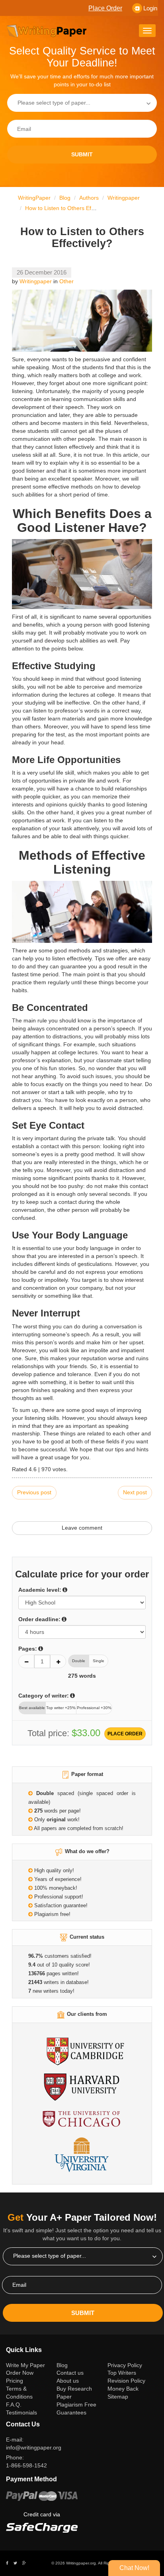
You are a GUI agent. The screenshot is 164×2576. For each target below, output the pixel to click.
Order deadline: (39, 1619)
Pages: (28, 1649)
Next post (135, 1492)
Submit (82, 154)
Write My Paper (28, 2365)
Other (66, 281)
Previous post (34, 1492)
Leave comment (82, 1528)
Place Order (105, 8)
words (82, 1676)
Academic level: (40, 1590)
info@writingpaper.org (34, 2447)
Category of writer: (44, 1696)
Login (150, 8)
